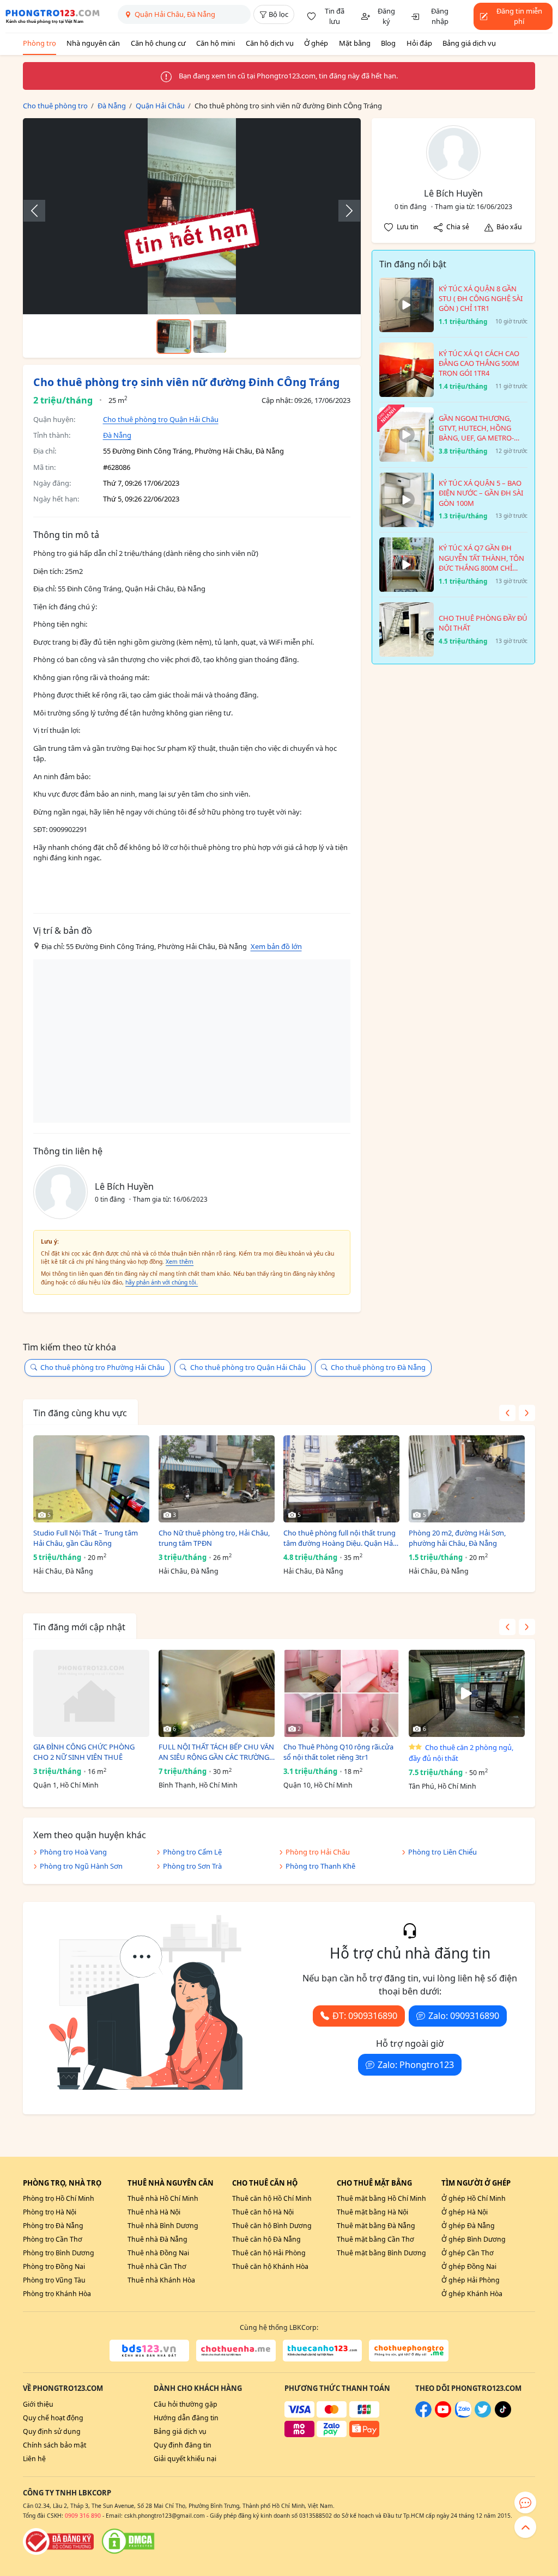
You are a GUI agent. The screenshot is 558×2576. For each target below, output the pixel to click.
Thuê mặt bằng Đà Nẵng (376, 2226)
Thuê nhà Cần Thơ (157, 2266)
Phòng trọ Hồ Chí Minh (59, 2198)
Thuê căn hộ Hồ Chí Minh (272, 2198)
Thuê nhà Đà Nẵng (157, 2239)
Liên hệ (34, 2459)
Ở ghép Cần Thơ (468, 2253)
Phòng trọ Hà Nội (50, 2212)
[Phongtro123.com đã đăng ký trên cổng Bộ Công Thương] (58, 2541)
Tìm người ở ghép (476, 2183)
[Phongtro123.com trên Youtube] (443, 2415)
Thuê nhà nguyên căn (171, 2183)
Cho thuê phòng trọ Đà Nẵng (378, 1367)
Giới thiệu (38, 2404)
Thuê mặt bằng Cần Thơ (375, 2239)
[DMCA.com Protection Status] (128, 2541)
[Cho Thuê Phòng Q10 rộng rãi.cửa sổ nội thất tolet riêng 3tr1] (341, 1693)
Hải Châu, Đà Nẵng (63, 1571)
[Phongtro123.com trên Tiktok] (503, 2415)
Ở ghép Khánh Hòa (472, 2294)
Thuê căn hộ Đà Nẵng (266, 2239)
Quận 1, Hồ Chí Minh (66, 1785)
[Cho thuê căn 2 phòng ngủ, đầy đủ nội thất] (467, 1693)
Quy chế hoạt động (53, 2418)
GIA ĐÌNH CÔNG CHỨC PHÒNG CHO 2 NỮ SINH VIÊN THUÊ (84, 1752)
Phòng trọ (40, 43)
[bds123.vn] (149, 2351)
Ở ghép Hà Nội (465, 2212)
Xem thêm (180, 1262)
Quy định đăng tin (183, 2445)
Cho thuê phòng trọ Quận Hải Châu (161, 419)
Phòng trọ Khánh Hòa (57, 2294)
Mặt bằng (355, 43)
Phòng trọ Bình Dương (59, 2253)
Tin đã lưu (335, 16)
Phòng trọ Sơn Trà (192, 1866)
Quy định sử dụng (52, 2431)
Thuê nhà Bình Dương (163, 2226)
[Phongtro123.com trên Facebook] (423, 2415)
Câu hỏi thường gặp (186, 2404)
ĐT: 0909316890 (365, 2016)
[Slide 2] (210, 336)
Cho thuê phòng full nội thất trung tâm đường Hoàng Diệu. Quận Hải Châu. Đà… (339, 1538)
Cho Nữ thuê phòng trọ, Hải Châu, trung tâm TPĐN (214, 1538)
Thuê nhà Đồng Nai (158, 2253)
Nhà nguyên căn (93, 43)
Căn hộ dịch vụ (270, 43)
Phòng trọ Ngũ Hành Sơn (81, 1866)
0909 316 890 (83, 2516)
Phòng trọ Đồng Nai (54, 2266)
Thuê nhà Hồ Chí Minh (163, 2198)
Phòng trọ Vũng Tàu (54, 2280)
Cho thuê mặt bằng (374, 2183)
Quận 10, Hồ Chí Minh (318, 1785)
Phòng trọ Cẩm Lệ (192, 1852)
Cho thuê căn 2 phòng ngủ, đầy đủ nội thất (461, 1753)
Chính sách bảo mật (54, 2445)
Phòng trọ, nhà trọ (62, 2183)
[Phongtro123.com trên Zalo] (463, 2415)
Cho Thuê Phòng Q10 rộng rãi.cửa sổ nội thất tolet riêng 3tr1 (338, 1752)
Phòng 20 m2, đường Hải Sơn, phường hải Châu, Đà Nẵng (457, 1538)
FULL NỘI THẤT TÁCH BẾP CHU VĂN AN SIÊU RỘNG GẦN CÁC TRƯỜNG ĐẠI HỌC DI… (216, 1752)
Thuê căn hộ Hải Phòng (269, 2253)
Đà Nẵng (117, 435)
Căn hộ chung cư (158, 43)
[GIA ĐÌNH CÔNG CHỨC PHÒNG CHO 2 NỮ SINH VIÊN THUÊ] (91, 1693)
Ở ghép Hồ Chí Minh (474, 2198)
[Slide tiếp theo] (344, 211)
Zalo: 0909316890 (464, 2016)
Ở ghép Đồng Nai (469, 2266)
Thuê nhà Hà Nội (154, 2212)
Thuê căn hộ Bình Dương (272, 2226)
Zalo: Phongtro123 (416, 2065)
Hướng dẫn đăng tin (186, 2418)
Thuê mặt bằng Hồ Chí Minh (381, 2198)
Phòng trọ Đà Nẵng (53, 2226)
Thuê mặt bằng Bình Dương (381, 2253)
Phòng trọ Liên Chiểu (442, 1852)
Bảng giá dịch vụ (469, 43)
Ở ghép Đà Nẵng (468, 2226)
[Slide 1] (174, 336)
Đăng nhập (440, 16)
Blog (388, 43)
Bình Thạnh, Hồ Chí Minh (198, 1785)
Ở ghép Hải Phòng (471, 2280)
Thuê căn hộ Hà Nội (263, 2212)
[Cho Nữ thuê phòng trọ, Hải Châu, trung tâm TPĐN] (217, 1479)
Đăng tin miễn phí (519, 16)
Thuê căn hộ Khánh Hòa (270, 2266)
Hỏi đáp (419, 43)
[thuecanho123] (323, 2351)
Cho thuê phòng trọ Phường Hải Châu (102, 1367)
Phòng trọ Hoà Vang (73, 1852)
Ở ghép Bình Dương (474, 2239)
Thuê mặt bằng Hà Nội (372, 2212)
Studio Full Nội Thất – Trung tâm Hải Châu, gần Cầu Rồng (86, 1538)
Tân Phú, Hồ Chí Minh (442, 1786)
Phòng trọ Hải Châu (318, 1852)
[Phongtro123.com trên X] (483, 2415)
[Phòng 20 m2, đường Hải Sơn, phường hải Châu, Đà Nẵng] (467, 1479)
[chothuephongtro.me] (409, 2351)
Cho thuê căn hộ (265, 2183)
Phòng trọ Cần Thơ (53, 2239)
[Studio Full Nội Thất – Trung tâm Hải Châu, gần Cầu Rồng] (91, 1479)
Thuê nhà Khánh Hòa (161, 2280)
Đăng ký (386, 16)
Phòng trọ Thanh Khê (320, 1866)
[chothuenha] (236, 2351)
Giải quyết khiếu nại (185, 2459)
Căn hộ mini (216, 43)
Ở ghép (316, 43)
